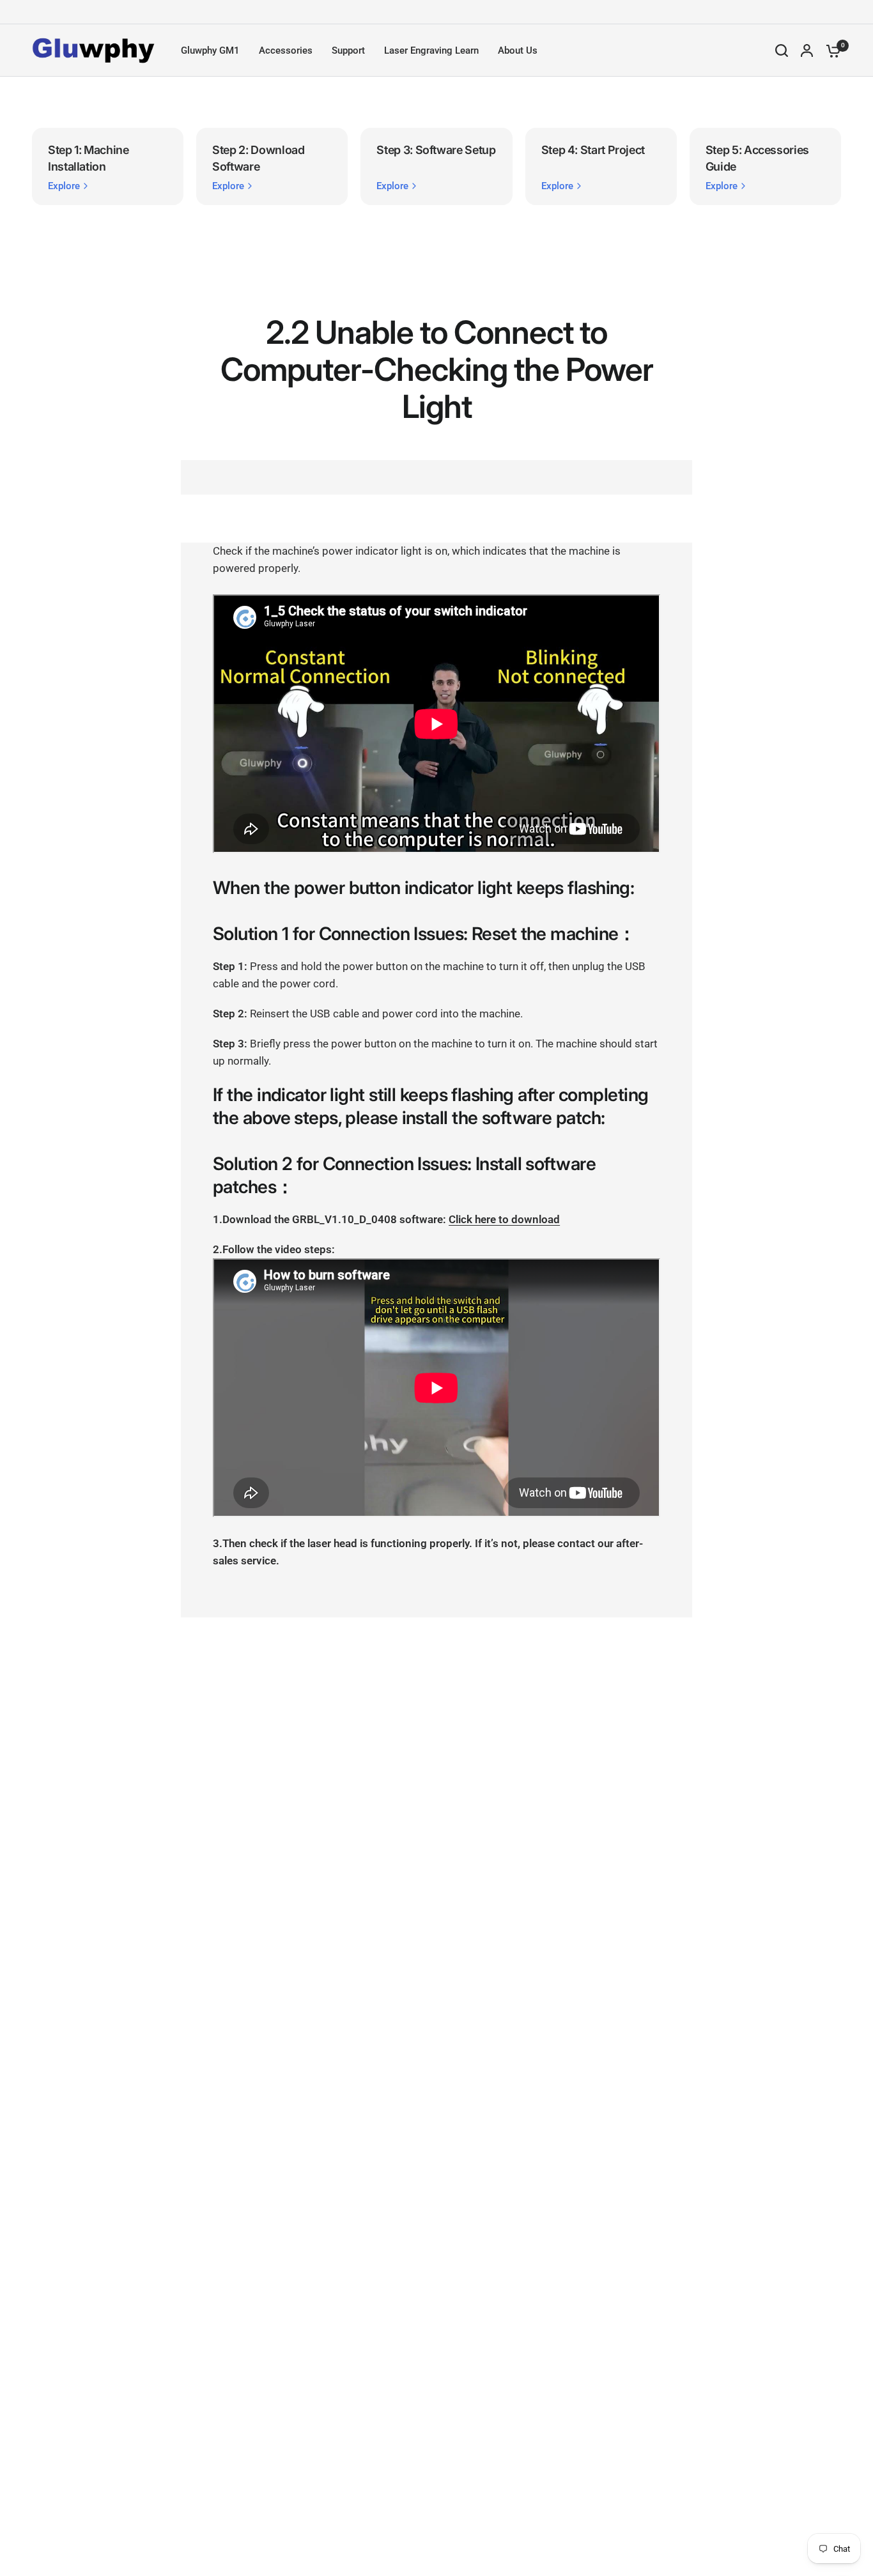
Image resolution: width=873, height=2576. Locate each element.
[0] (830, 50)
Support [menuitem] (348, 50)
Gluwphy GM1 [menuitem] (210, 50)
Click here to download (504, 1219)
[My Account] (807, 50)
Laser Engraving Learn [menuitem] (431, 50)
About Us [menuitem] (518, 50)
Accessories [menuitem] (286, 50)
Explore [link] (64, 186)
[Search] (782, 50)
